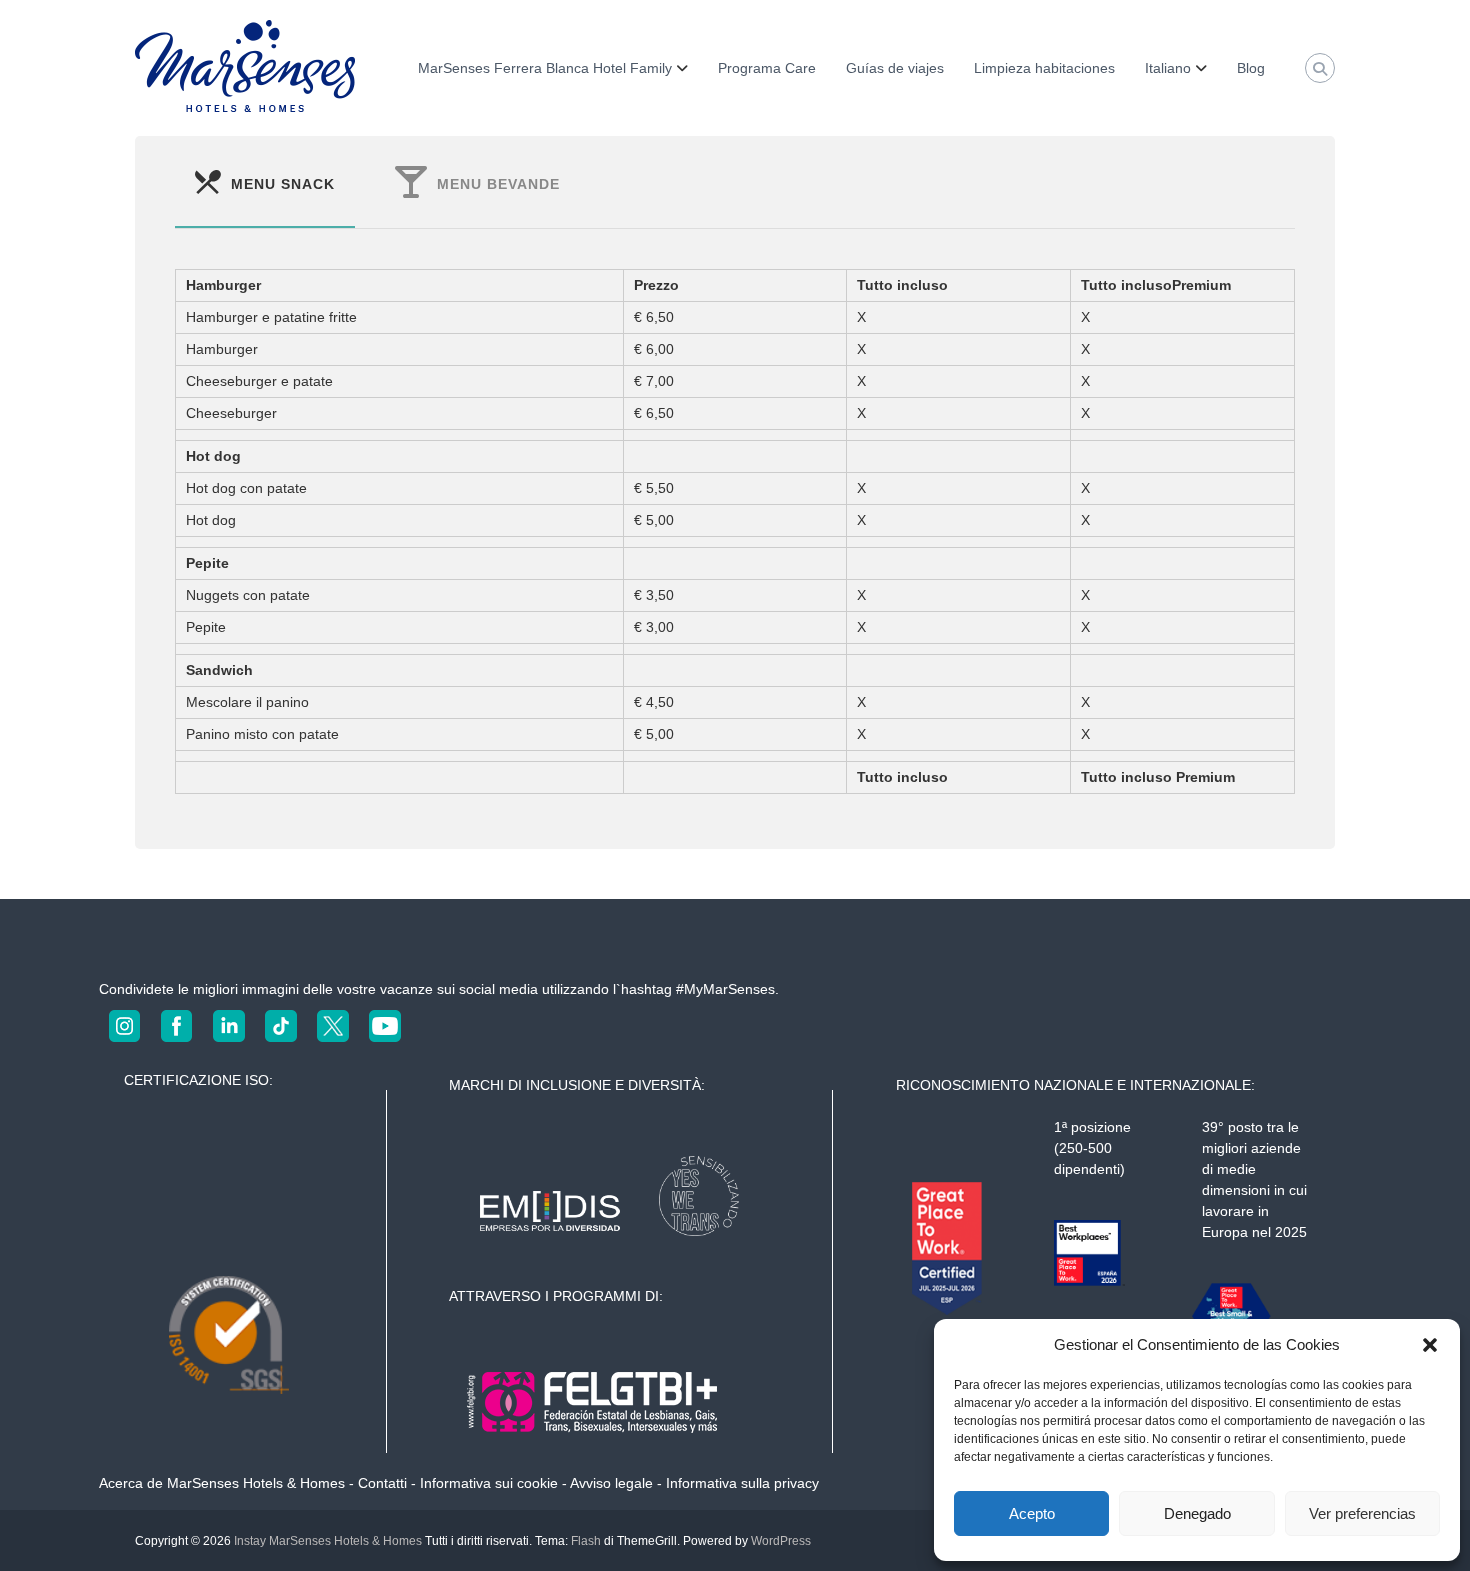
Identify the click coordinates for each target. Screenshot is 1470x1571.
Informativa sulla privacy (742, 1483)
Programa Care (767, 68)
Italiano (1168, 68)
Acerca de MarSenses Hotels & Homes (222, 1483)
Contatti (382, 1483)
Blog (1251, 68)
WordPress (781, 1541)
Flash (586, 1541)
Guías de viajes (895, 68)
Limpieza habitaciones (1044, 68)
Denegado (1197, 1513)
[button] (1430, 1345)
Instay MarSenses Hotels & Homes (328, 1541)
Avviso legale (611, 1483)
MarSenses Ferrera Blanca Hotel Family (545, 68)
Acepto (1032, 1513)
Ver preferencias (1362, 1513)
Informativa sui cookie (489, 1483)
